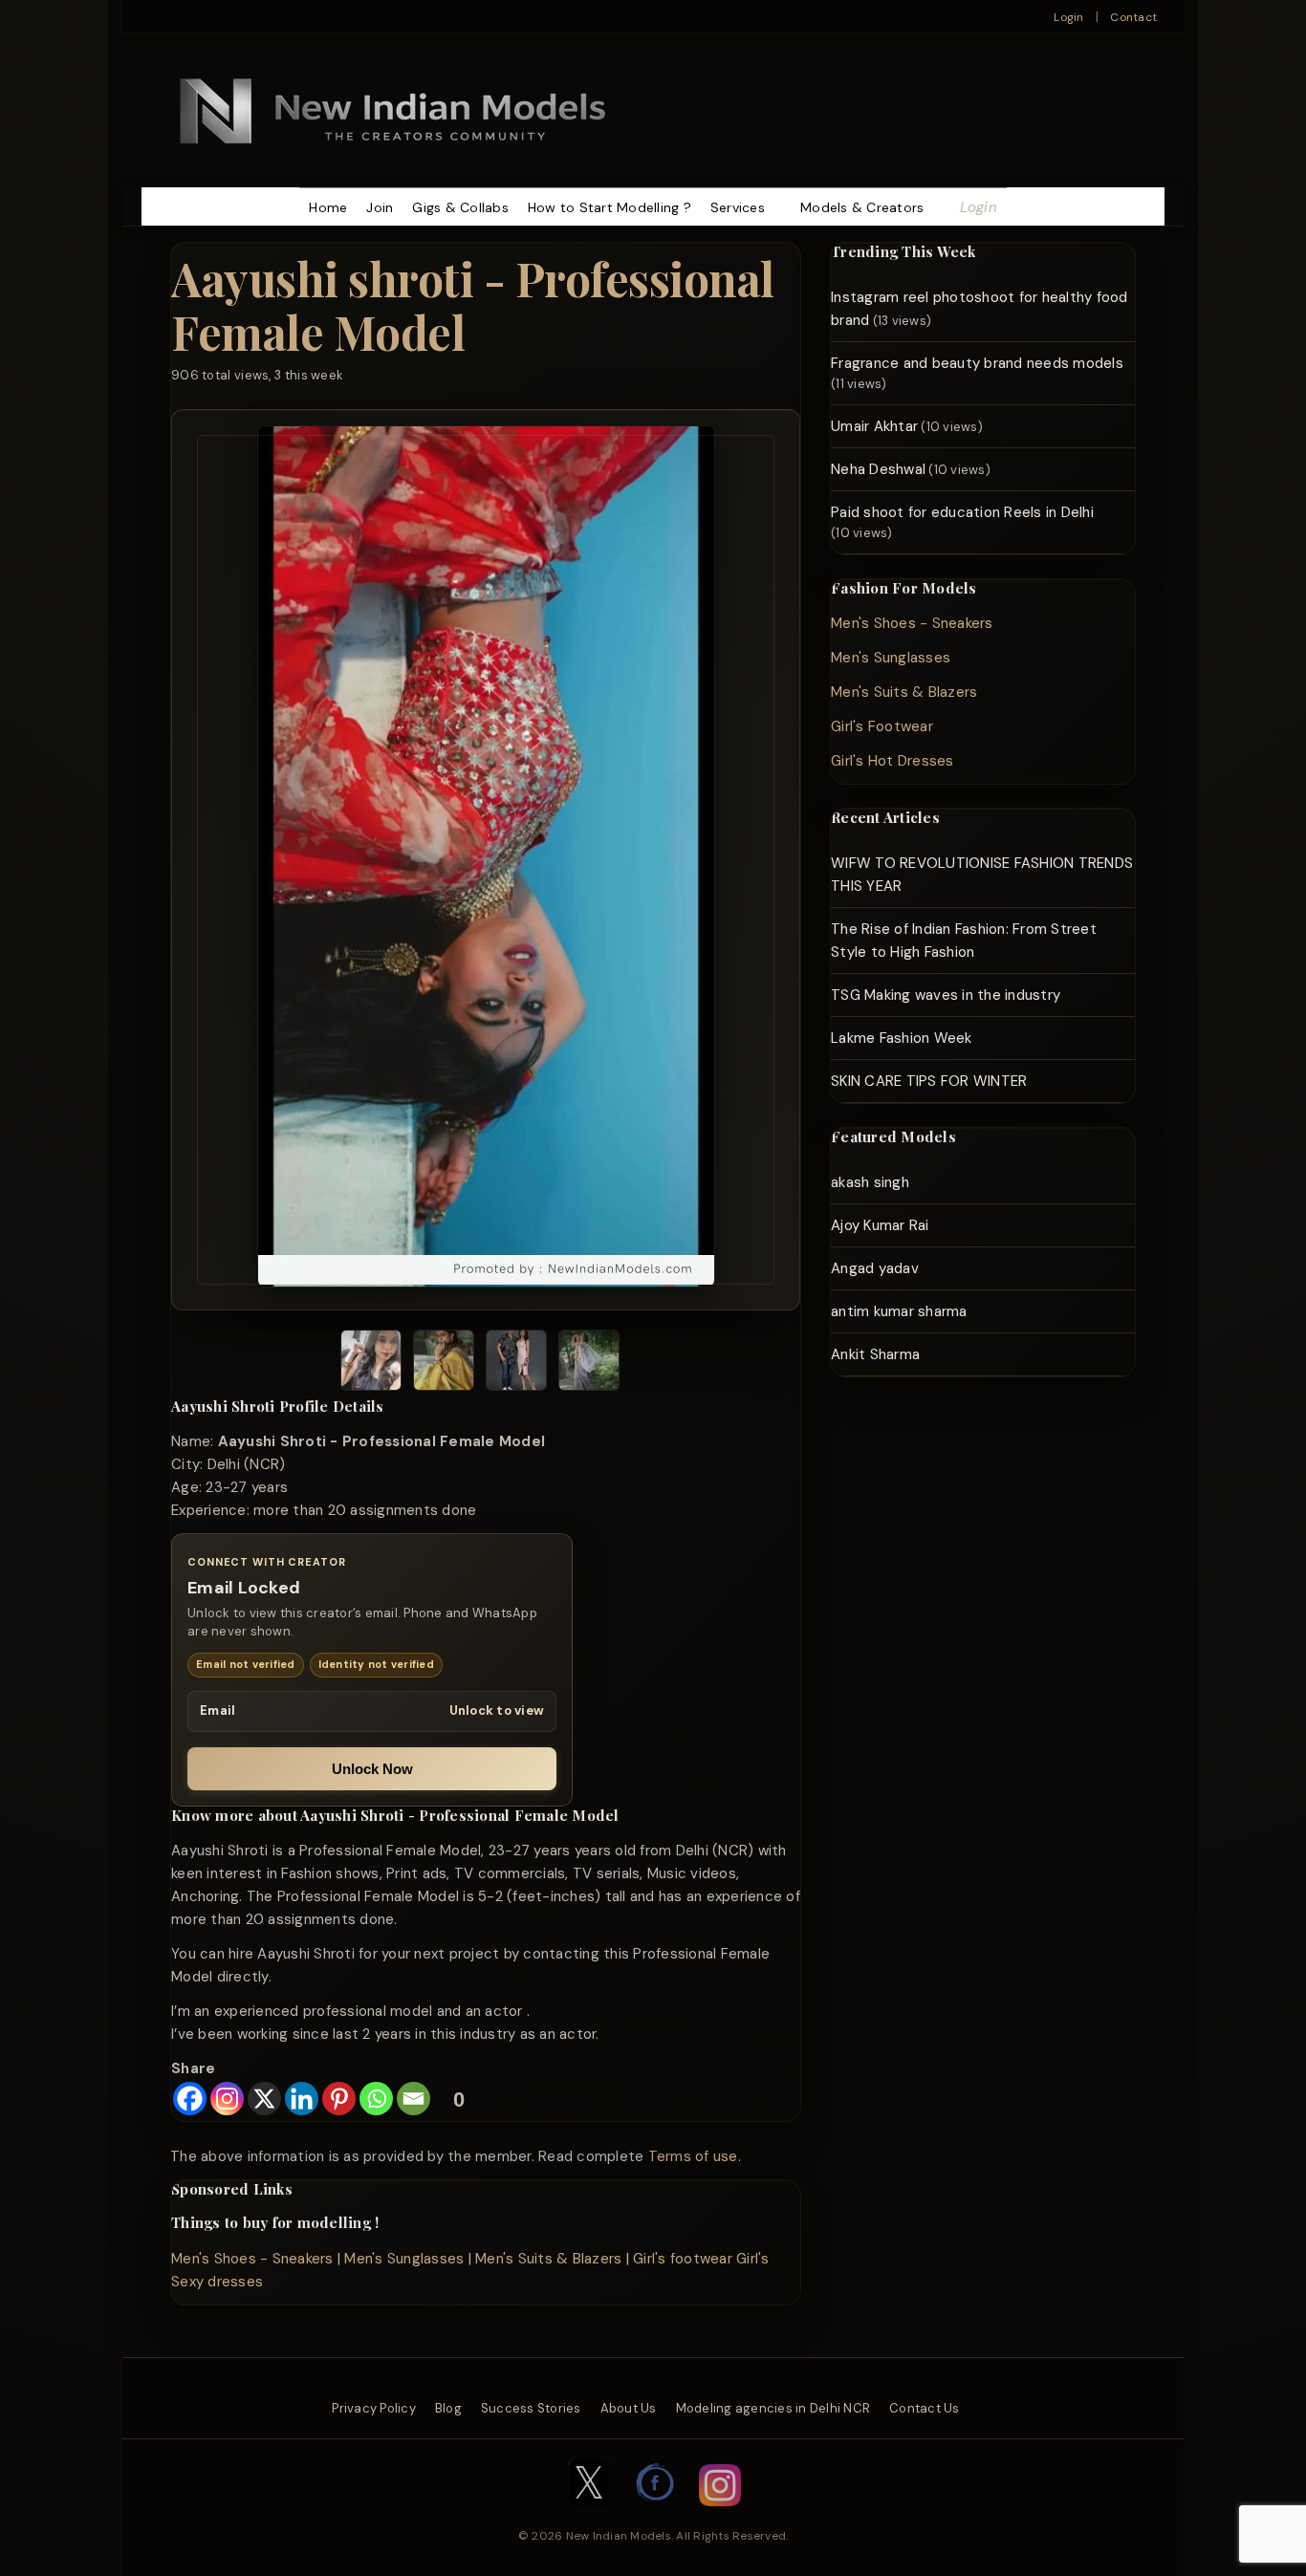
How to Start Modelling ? (609, 207)
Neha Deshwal (878, 469)
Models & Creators (862, 207)
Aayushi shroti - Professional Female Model (473, 304)
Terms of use (693, 2156)
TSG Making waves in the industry (946, 995)
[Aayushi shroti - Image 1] (371, 1364)
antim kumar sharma (899, 1311)
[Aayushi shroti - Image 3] (516, 1364)
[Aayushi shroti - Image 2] (444, 1364)
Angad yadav (875, 1268)
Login (1068, 17)
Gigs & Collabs (460, 207)
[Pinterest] (339, 2099)
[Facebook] (190, 2099)
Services (738, 207)
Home (328, 207)
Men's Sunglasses (404, 2259)
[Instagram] (227, 2099)
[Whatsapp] (376, 2099)
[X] (264, 2099)
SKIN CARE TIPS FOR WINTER (929, 1081)
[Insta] (720, 2516)
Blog (448, 2408)
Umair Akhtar (874, 426)
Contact (1133, 17)
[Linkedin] (302, 2099)
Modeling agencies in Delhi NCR (773, 2408)
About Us (629, 2408)
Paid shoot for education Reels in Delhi (962, 512)
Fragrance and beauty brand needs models (977, 363)
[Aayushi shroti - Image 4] (589, 1364)
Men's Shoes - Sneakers (252, 2259)
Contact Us (925, 2408)
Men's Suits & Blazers (548, 2259)
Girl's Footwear (882, 726)
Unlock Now (372, 1769)
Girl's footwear (683, 2259)
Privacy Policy (374, 2408)
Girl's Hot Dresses (892, 761)
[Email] (414, 2099)
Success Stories (531, 2408)
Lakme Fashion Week (902, 1038)
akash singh (870, 1182)
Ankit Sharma (875, 1354)
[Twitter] (589, 2516)
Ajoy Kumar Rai (880, 1225)
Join (380, 207)
